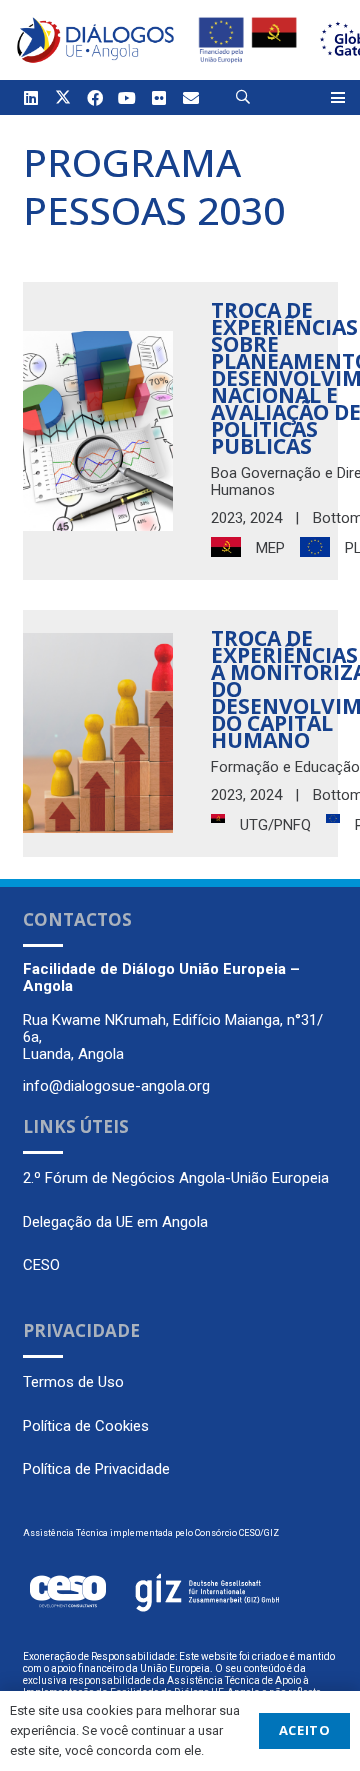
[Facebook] (95, 98)
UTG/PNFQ (275, 825)
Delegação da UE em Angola (115, 1222)
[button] (243, 97)
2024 (266, 518)
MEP (270, 548)
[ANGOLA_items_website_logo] (95, 40)
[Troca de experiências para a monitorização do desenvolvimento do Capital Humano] (98, 733)
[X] (63, 98)
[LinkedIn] (31, 98)
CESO (41, 1265)
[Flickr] (159, 98)
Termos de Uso (73, 1382)
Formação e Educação (285, 767)
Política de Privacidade (96, 1469)
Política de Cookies (86, 1426)
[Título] (191, 98)
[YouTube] (127, 98)
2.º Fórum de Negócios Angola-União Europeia (176, 1178)
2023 (227, 518)
